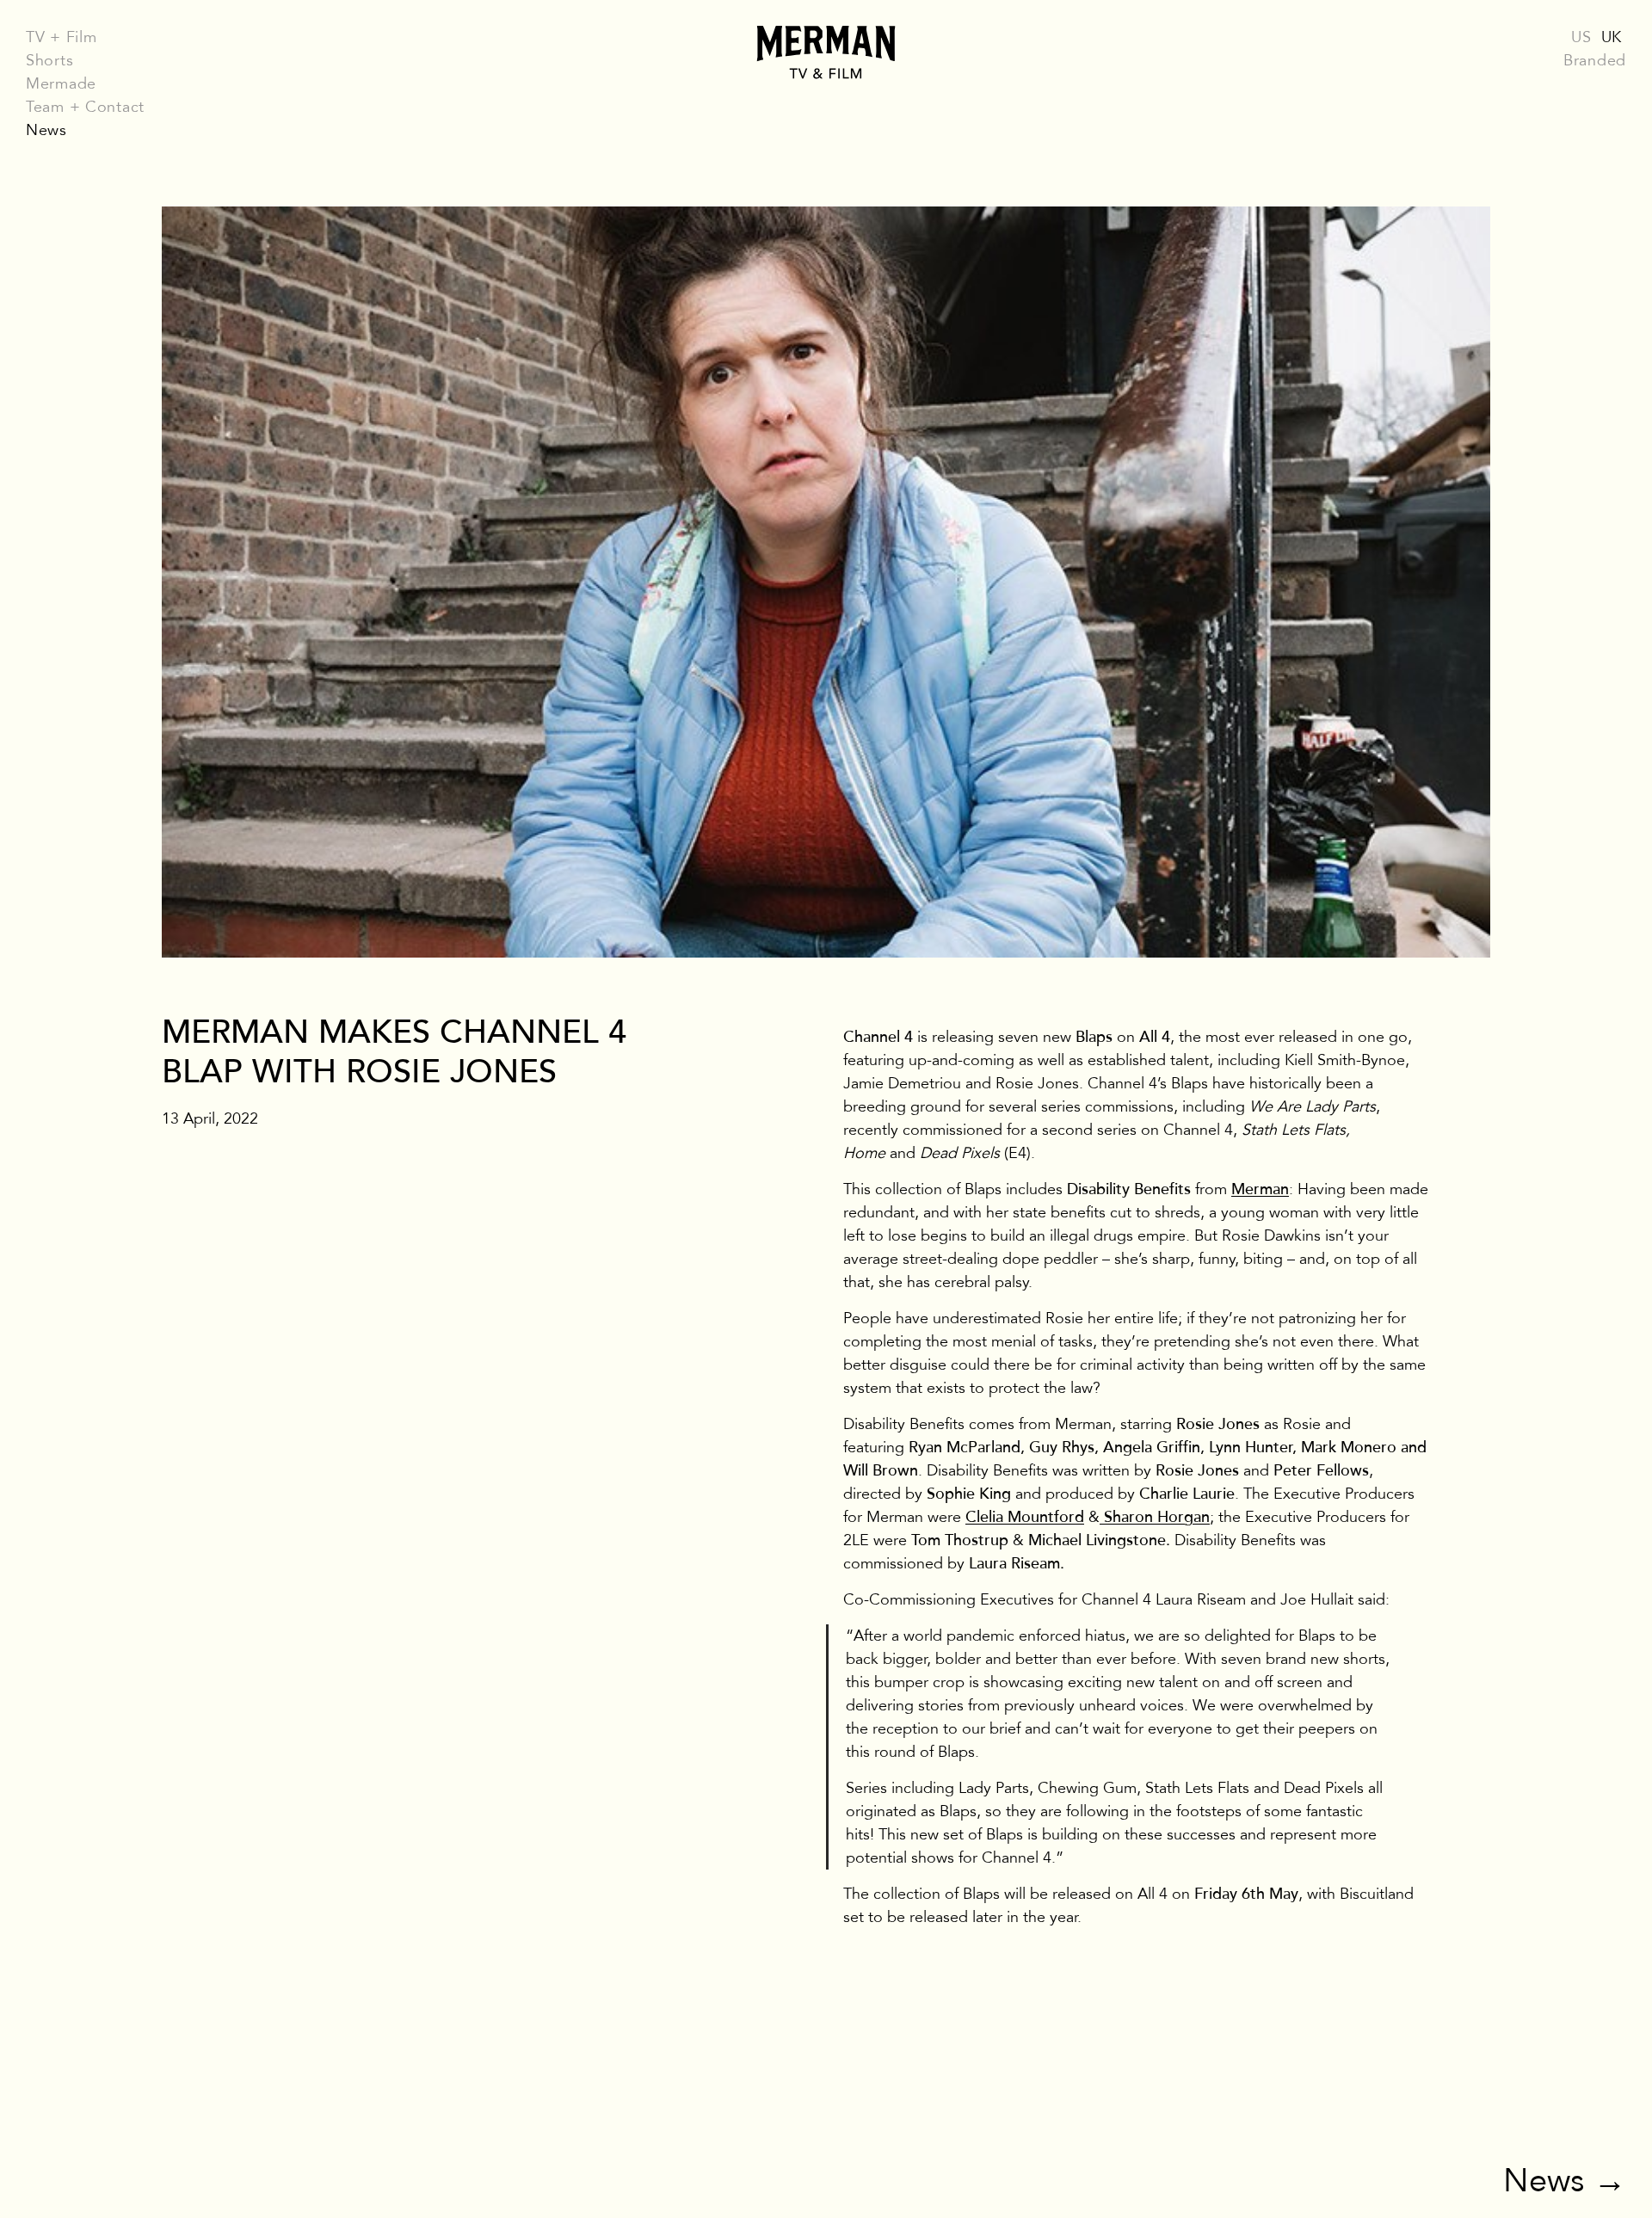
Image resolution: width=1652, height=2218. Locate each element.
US (1581, 37)
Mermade (61, 83)
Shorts (49, 60)
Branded (1595, 60)
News (46, 130)
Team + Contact (85, 107)
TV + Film (61, 37)
